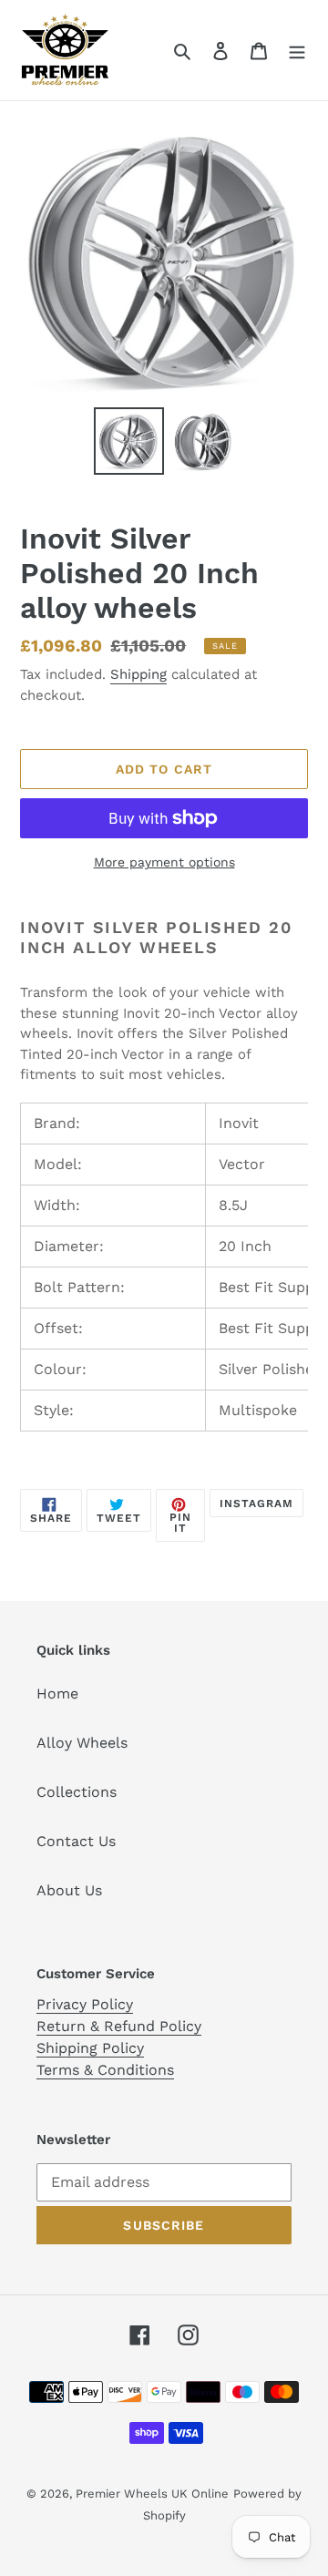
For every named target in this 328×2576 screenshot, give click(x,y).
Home (57, 1693)
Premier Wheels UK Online (152, 2494)
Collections (77, 1792)
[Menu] (297, 50)
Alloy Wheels (82, 1743)
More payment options (164, 862)
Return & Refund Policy (119, 2026)
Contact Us (76, 1841)
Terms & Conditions (105, 2070)
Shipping (138, 674)
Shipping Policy (90, 2048)
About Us (69, 1890)
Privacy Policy (85, 2004)
